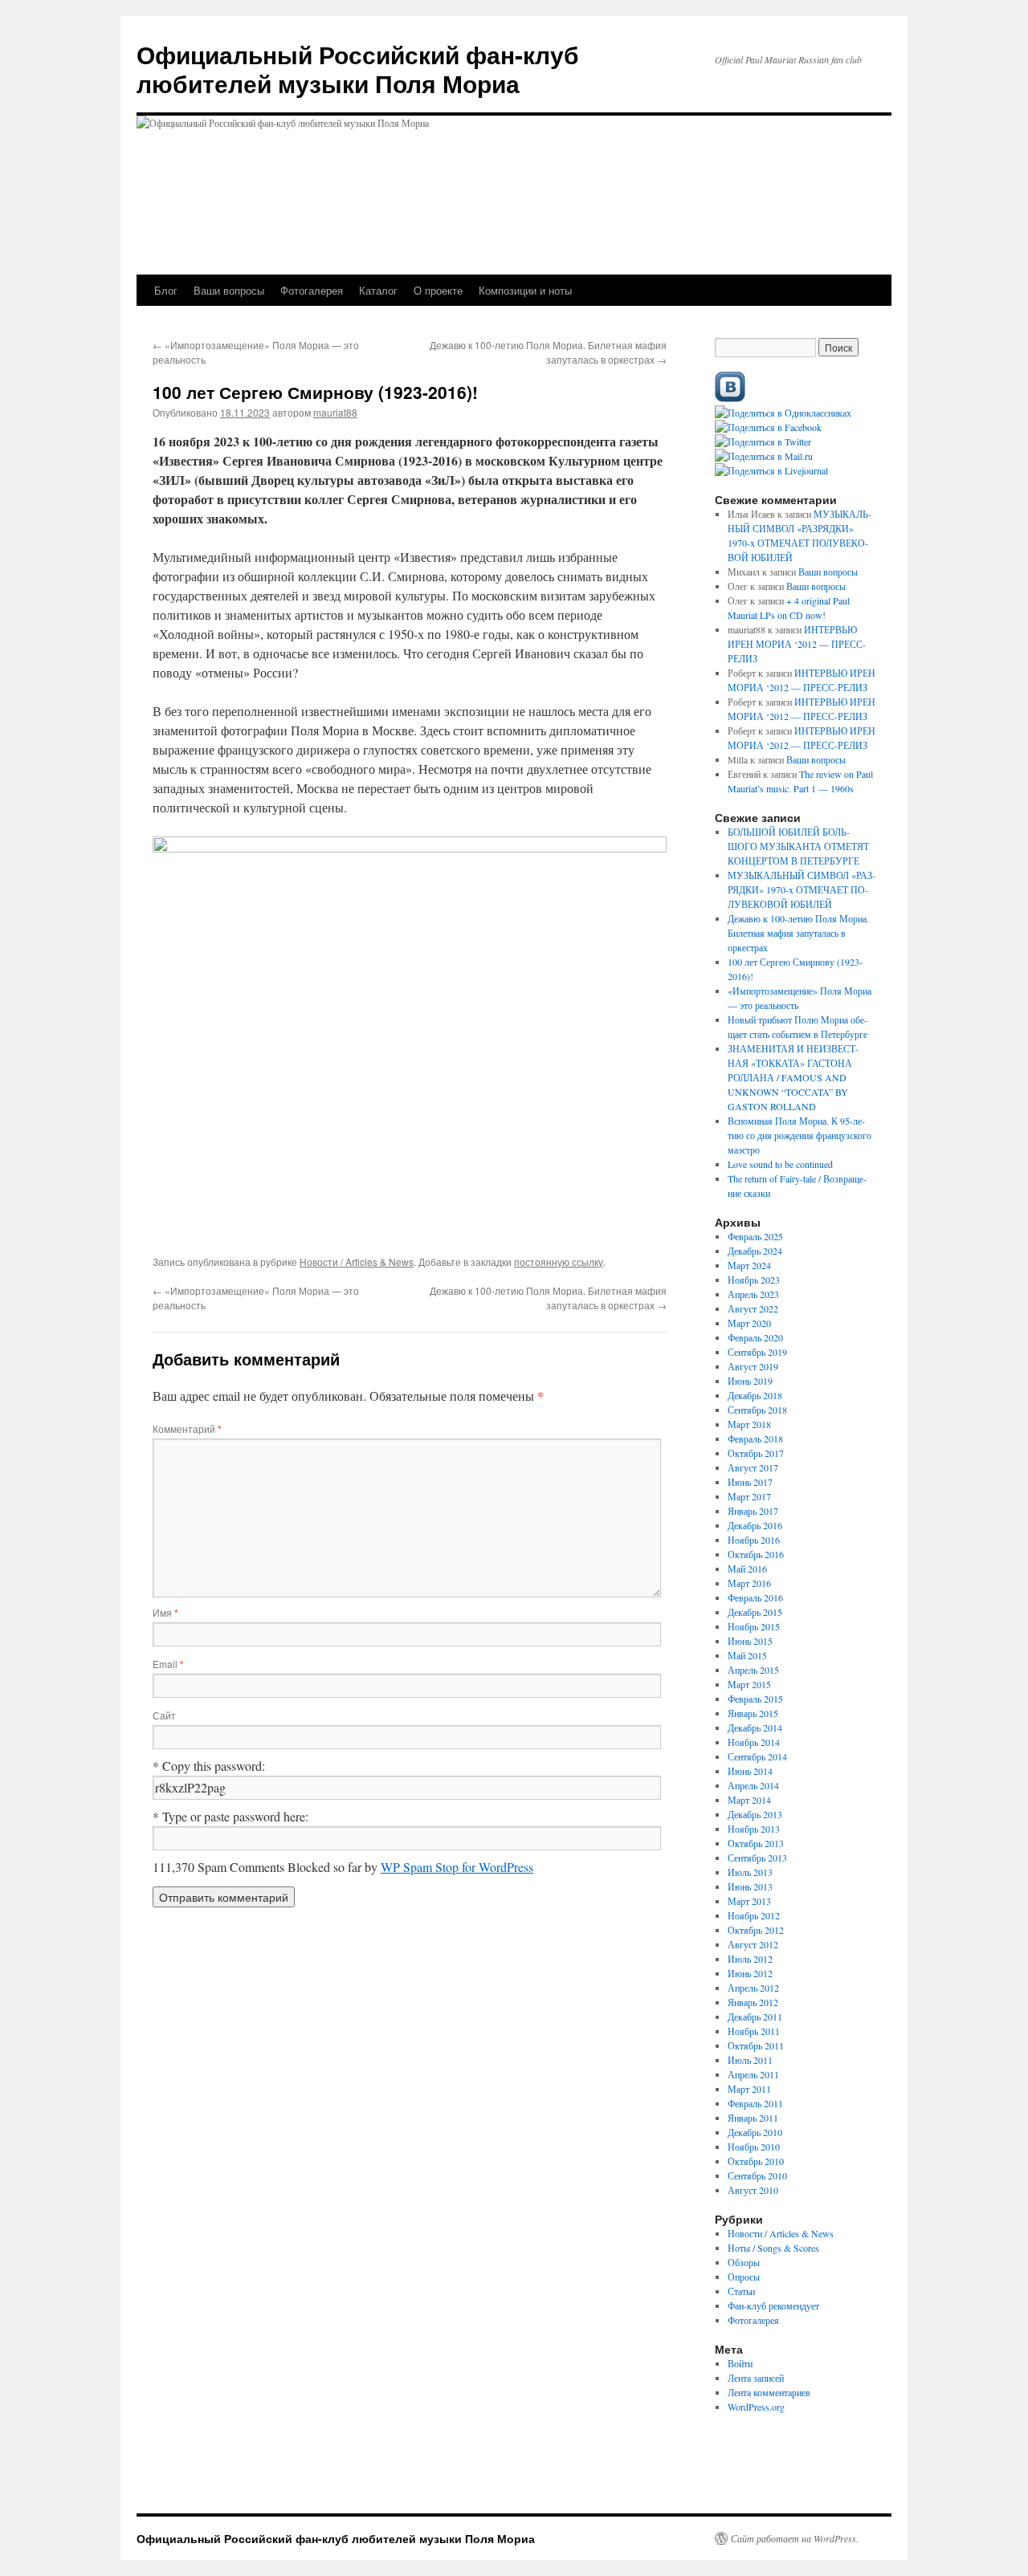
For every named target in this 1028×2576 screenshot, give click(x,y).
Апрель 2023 (753, 1294)
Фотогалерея (312, 290)
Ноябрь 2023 (754, 1280)
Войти (740, 2363)
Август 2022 (753, 1308)
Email (168, 1664)
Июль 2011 (750, 2060)
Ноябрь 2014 (754, 1742)
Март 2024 (749, 1265)
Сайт (164, 1715)
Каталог (378, 290)
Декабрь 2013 (755, 1814)
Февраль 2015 (755, 1699)
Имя (165, 1612)
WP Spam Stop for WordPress (457, 1867)
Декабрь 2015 (755, 1612)
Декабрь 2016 (755, 1525)
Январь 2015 (753, 1713)
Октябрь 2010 (756, 2161)
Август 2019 (753, 1366)
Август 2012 (753, 1944)
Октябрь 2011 (756, 2045)
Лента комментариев (769, 2392)
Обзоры (744, 2262)
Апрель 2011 (753, 2074)
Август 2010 (753, 2190)
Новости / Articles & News (357, 1262)
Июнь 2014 (750, 1771)
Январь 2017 (753, 1511)
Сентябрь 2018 (757, 1410)
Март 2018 (749, 1424)
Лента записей (756, 2378)
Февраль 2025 (755, 1236)
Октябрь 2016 (756, 1554)
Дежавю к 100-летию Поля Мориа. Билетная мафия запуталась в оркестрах (548, 352)
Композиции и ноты (525, 290)
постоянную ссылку (559, 1262)
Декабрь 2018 (755, 1395)
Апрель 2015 (753, 1670)
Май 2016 (747, 1569)
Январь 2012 (753, 2002)
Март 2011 (749, 2089)
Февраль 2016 (755, 1597)
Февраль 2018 (755, 1439)
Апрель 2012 (753, 1988)
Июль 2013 (750, 1872)
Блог (166, 290)
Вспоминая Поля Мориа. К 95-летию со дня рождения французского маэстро (800, 1135)
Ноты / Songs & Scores (773, 2248)
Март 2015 (749, 1684)
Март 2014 (749, 1800)
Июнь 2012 (750, 1973)
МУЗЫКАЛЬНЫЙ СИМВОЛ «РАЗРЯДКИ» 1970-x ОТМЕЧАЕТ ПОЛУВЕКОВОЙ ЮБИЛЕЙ (802, 889)
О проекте (438, 290)
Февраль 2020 (755, 1337)
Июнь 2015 (750, 1641)
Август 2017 (753, 1467)
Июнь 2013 (750, 1886)
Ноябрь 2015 (754, 1626)
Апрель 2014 (753, 1785)
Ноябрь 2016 (754, 1540)
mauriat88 (335, 412)
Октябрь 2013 (756, 1843)
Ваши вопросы (229, 290)
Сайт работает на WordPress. (795, 2538)
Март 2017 (749, 1496)
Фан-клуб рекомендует (773, 2305)
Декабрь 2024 (755, 1251)
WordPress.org (756, 2407)
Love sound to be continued (780, 1164)
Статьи (741, 2291)
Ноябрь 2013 (754, 1829)
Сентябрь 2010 (757, 2175)
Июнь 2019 (750, 1381)
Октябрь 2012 (756, 1930)
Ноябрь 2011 (754, 2031)
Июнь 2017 (750, 1482)
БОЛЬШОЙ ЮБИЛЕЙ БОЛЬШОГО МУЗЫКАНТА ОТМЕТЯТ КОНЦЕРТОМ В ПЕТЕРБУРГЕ (798, 846)
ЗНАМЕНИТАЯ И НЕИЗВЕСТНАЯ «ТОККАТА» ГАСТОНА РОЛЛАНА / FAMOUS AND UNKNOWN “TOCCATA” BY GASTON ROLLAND (793, 1077)
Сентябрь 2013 (757, 1858)
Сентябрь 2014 (757, 1756)
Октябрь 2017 (756, 1453)
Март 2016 (749, 1583)
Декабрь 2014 (755, 1728)
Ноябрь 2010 (754, 2147)
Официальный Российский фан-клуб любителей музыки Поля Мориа (358, 69)
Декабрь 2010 (755, 2132)
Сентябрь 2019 (757, 1352)
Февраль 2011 (755, 2103)
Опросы (744, 2277)
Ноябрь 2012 (754, 1915)
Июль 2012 (750, 1959)
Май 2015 (747, 1655)
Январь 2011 (753, 2118)
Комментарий (187, 1428)
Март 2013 (749, 1901)
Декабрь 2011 (755, 2016)
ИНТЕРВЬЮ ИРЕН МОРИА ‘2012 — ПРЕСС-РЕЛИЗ (797, 644)
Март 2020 (749, 1323)
